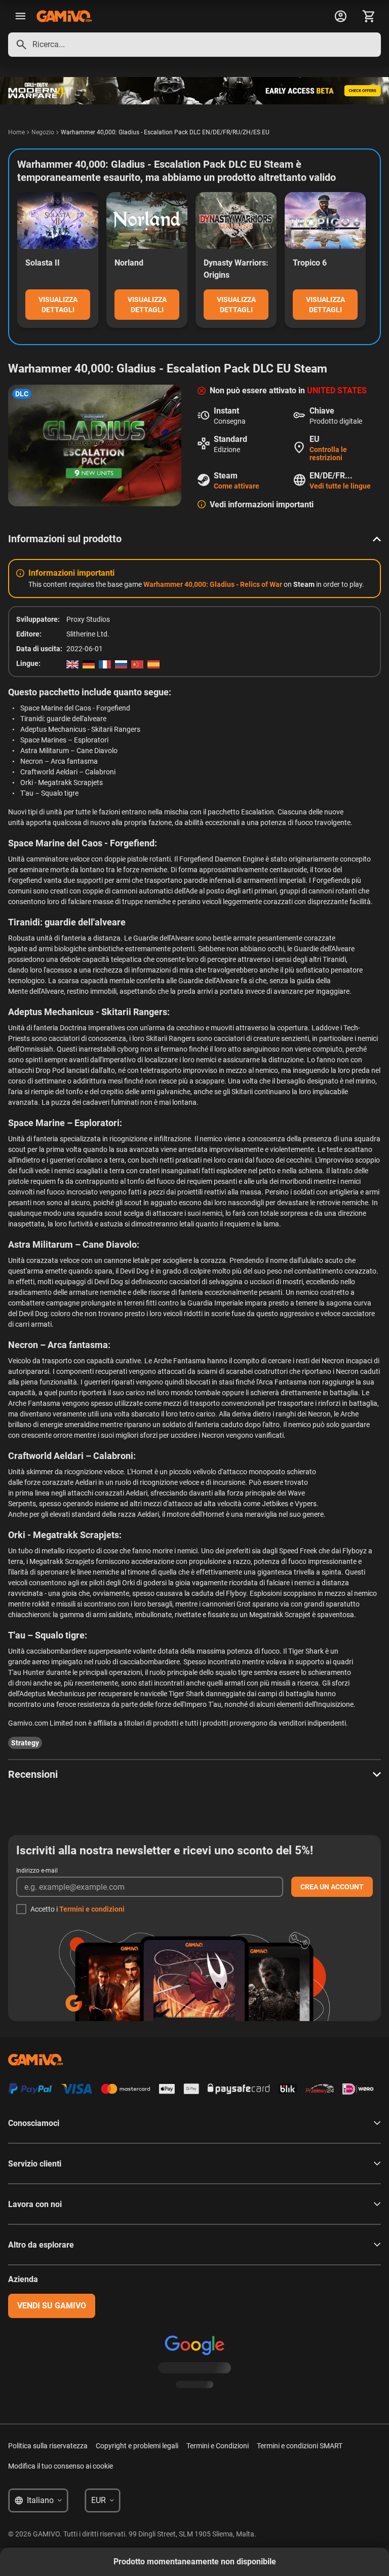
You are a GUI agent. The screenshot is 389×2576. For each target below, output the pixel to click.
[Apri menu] (20, 16)
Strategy (25, 1743)
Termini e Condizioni (218, 2446)
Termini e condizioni (92, 1909)
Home (16, 132)
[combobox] (194, 45)
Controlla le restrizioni (328, 454)
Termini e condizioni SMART (300, 2446)
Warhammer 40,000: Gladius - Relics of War (213, 584)
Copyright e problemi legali (137, 2446)
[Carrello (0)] (369, 16)
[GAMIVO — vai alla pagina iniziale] (64, 16)
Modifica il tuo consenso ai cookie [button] (61, 2466)
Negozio (43, 132)
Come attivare (237, 486)
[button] (194, 539)
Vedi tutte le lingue (340, 486)
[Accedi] (340, 16)
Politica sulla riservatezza (48, 2446)
